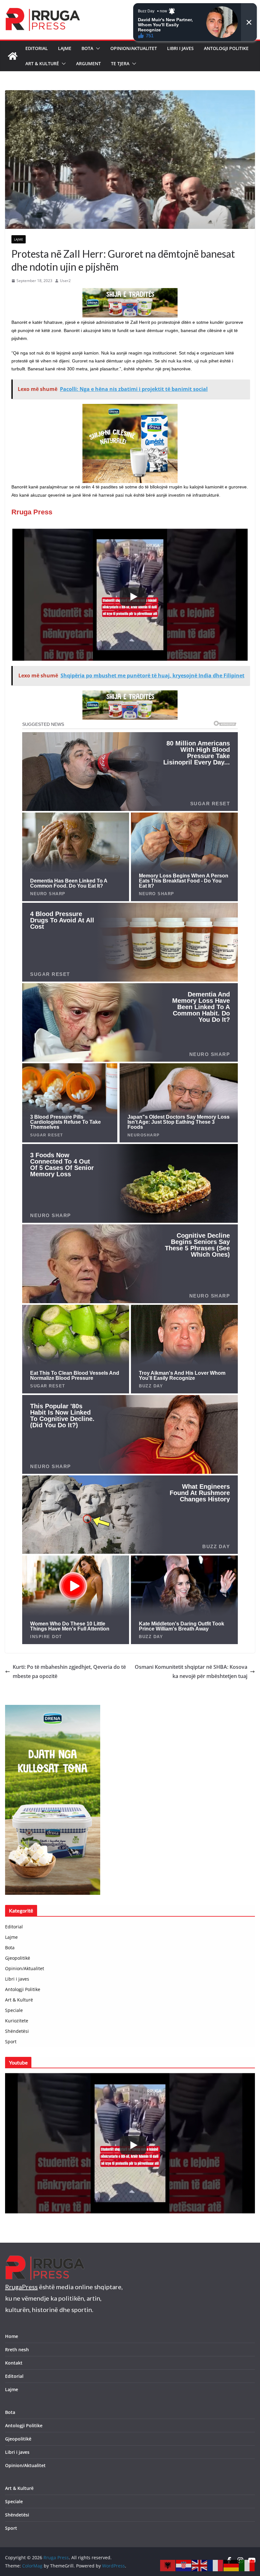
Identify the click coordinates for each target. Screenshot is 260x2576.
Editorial (37, 48)
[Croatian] (184, 2565)
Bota (87, 48)
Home (12, 2336)
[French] (216, 2565)
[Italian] (247, 2565)
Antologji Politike (226, 48)
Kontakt (14, 2363)
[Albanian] (168, 2565)
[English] (200, 2565)
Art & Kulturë (42, 63)
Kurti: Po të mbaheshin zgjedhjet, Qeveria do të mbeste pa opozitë (69, 1671)
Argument (88, 63)
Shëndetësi (17, 2031)
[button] (97, 48)
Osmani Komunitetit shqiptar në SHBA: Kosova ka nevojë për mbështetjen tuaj (191, 1671)
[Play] (133, 597)
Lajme (65, 48)
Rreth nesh (17, 2350)
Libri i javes (180, 48)
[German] (231, 2565)
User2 (65, 281)
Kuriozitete (17, 2021)
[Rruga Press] (13, 56)
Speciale (14, 2010)
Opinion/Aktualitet (134, 48)
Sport (11, 2042)
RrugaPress (21, 2287)
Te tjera (120, 63)
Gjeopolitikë (18, 1958)
